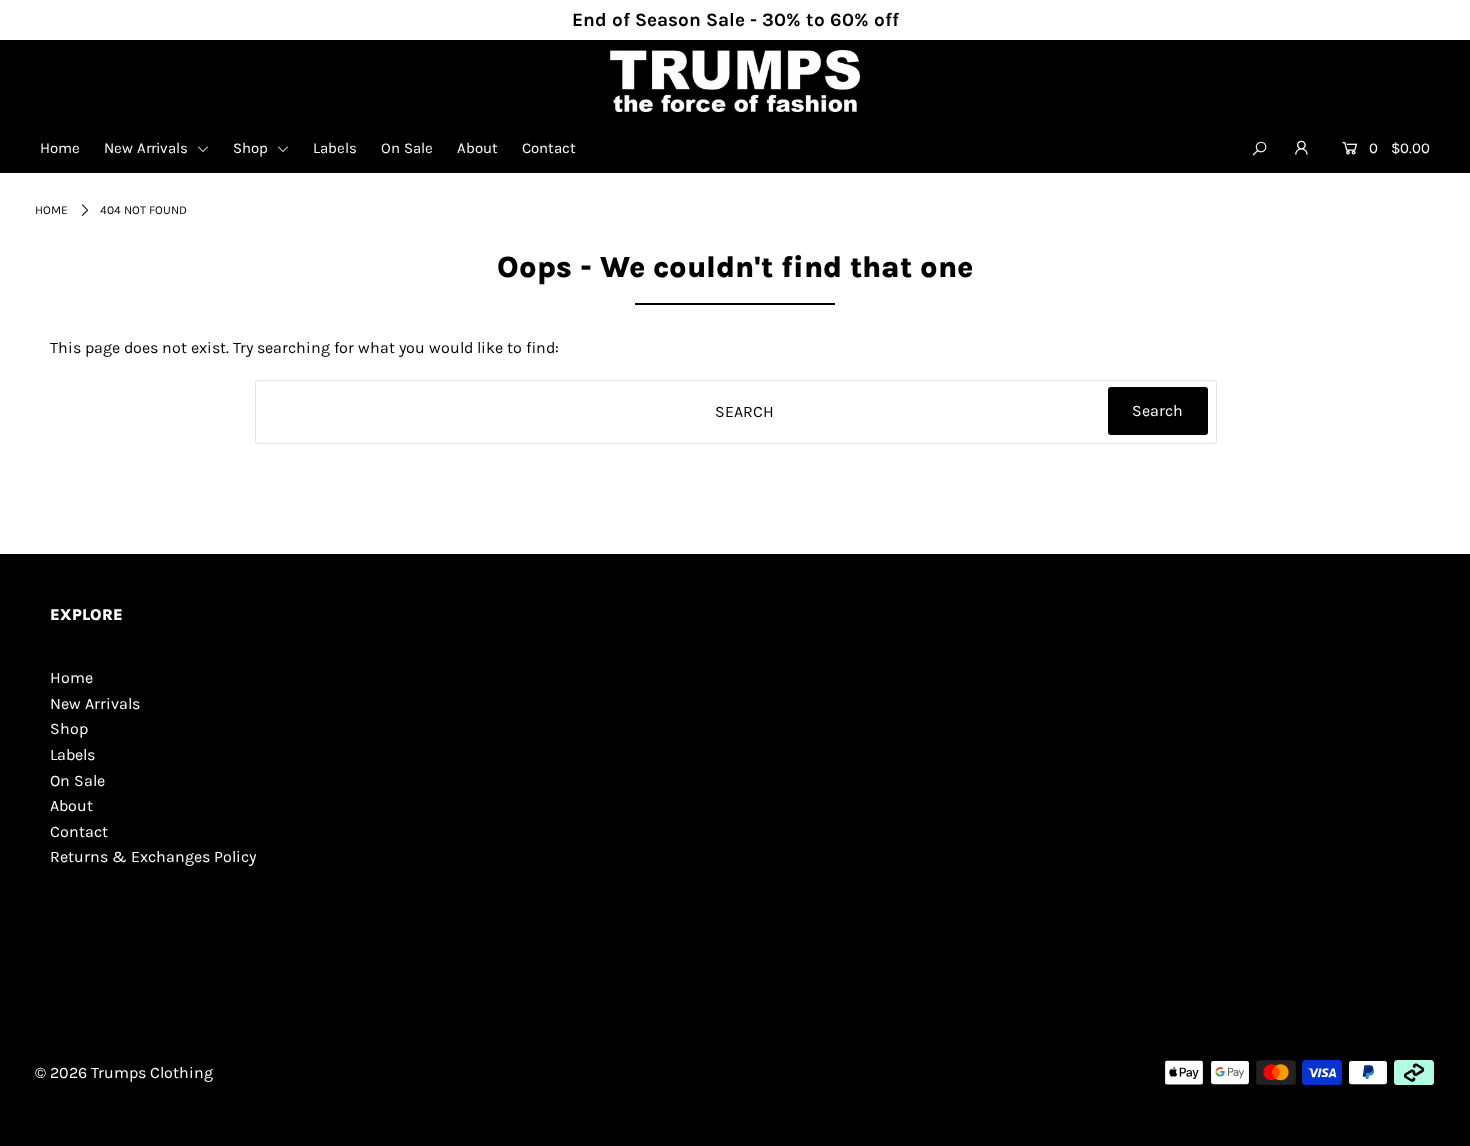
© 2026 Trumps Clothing (124, 1072)
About (477, 148)
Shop (252, 148)
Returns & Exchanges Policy (153, 856)
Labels (335, 148)
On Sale (407, 148)
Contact (549, 148)
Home (60, 148)
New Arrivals (148, 148)
